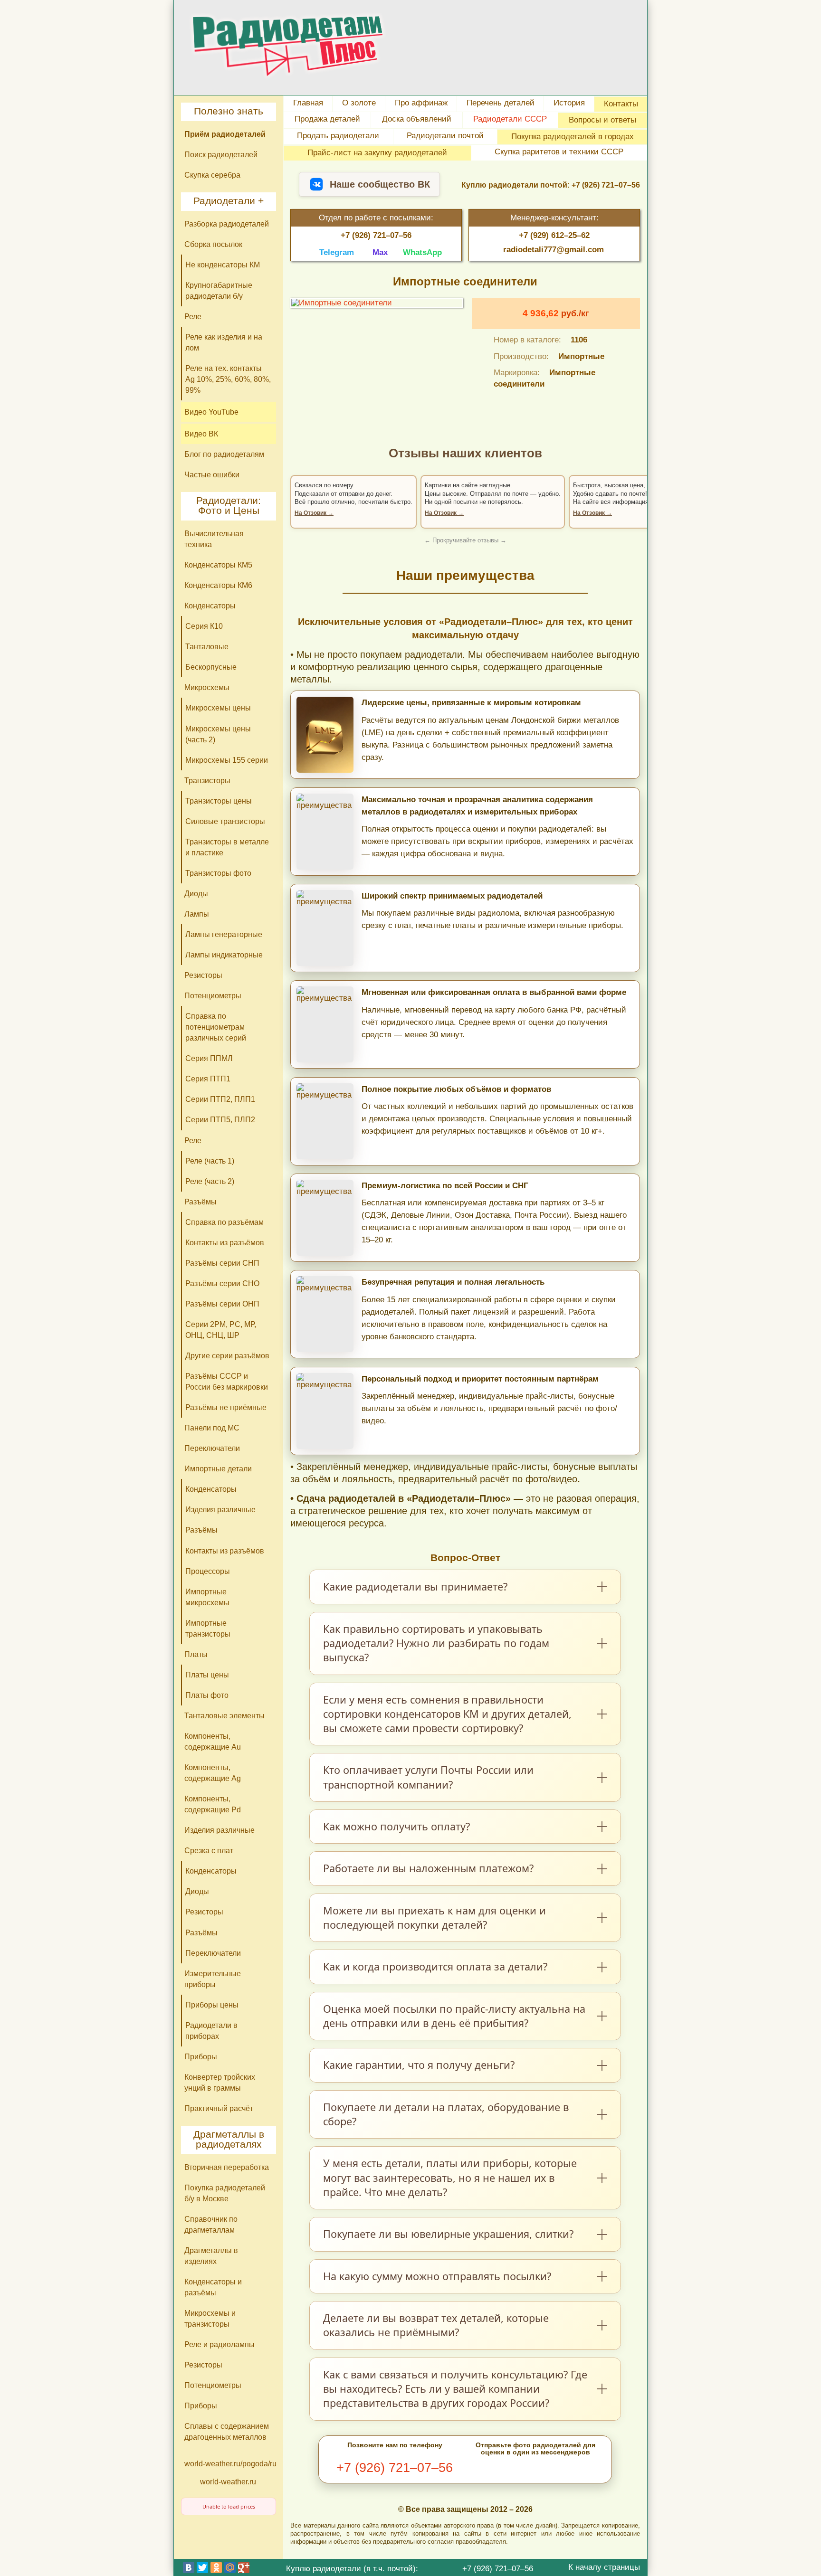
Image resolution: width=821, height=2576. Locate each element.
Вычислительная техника (214, 539)
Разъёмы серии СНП (222, 1263)
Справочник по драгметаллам (211, 2224)
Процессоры (208, 1571)
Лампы (197, 914)
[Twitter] (202, 2567)
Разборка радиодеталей (227, 224)
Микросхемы (207, 687)
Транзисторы (207, 780)
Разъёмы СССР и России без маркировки (227, 1381)
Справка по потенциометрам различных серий (216, 1027)
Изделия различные (220, 1509)
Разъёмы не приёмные (226, 1407)
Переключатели (212, 1448)
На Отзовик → (314, 513)
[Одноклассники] (216, 2567)
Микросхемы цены (218, 708)
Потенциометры (213, 995)
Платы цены (207, 1675)
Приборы (201, 2056)
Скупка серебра (212, 175)
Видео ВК (201, 434)
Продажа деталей (327, 119)
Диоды (196, 893)
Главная (308, 103)
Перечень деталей (501, 103)
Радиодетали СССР (510, 119)
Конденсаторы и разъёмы (213, 2287)
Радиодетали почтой (445, 135)
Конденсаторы (210, 606)
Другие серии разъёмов (227, 1355)
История (569, 103)
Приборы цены (212, 2005)
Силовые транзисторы (225, 821)
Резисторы (203, 975)
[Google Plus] (244, 2567)
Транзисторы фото (218, 873)
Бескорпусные (211, 667)
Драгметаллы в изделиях (211, 2256)
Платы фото (207, 1695)
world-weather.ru (228, 2481)
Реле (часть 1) (210, 1161)
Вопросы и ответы (602, 120)
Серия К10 (204, 626)
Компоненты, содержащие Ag (213, 1773)
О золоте (359, 103)
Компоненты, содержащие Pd (213, 1804)
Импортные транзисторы (208, 1628)
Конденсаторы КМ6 (218, 585)
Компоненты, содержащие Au (213, 1741)
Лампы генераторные (224, 934)
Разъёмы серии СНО (222, 1283)
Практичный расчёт (219, 2108)
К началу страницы (604, 2567)
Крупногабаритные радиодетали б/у (219, 290)
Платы (196, 1654)
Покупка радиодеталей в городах (573, 136)
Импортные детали (218, 1468)
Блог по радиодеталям (224, 454)
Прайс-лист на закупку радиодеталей (377, 152)
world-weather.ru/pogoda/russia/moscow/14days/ (230, 2463)
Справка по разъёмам (224, 1222)
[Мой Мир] (230, 2567)
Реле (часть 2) (210, 1181)
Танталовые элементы (224, 1715)
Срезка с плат (209, 1850)
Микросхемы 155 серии (227, 760)
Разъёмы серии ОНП (222, 1304)
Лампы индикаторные (224, 955)
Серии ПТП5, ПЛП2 (220, 1119)
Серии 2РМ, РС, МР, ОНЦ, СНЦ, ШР (221, 1330)
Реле (193, 316)
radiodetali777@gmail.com (554, 250)
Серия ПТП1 (208, 1079)
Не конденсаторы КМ (223, 265)
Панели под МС (212, 1428)
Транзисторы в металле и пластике (227, 847)
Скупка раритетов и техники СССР (559, 152)
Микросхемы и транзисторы (210, 2318)
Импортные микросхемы (207, 1597)
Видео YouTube (211, 412)
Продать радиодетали (338, 135)
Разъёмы (200, 1202)
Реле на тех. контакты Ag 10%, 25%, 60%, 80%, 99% (228, 379)
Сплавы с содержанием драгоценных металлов (227, 2431)
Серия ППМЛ (209, 1058)
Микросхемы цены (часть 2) (218, 734)
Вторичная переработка (227, 2167)
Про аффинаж (421, 103)
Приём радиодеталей (225, 134)
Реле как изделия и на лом (224, 342)
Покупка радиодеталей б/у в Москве (225, 2193)
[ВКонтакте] (189, 2567)
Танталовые (207, 646)
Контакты (621, 104)
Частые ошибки (212, 474)
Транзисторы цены (219, 801)
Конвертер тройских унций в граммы (220, 2082)
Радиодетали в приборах (211, 2031)
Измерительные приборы (213, 1979)
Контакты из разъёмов (225, 1242)
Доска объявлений (417, 119)
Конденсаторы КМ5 (218, 565)
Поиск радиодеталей (221, 154)
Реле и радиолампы (220, 2344)
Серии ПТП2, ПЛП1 (220, 1099)
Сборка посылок (213, 244)
